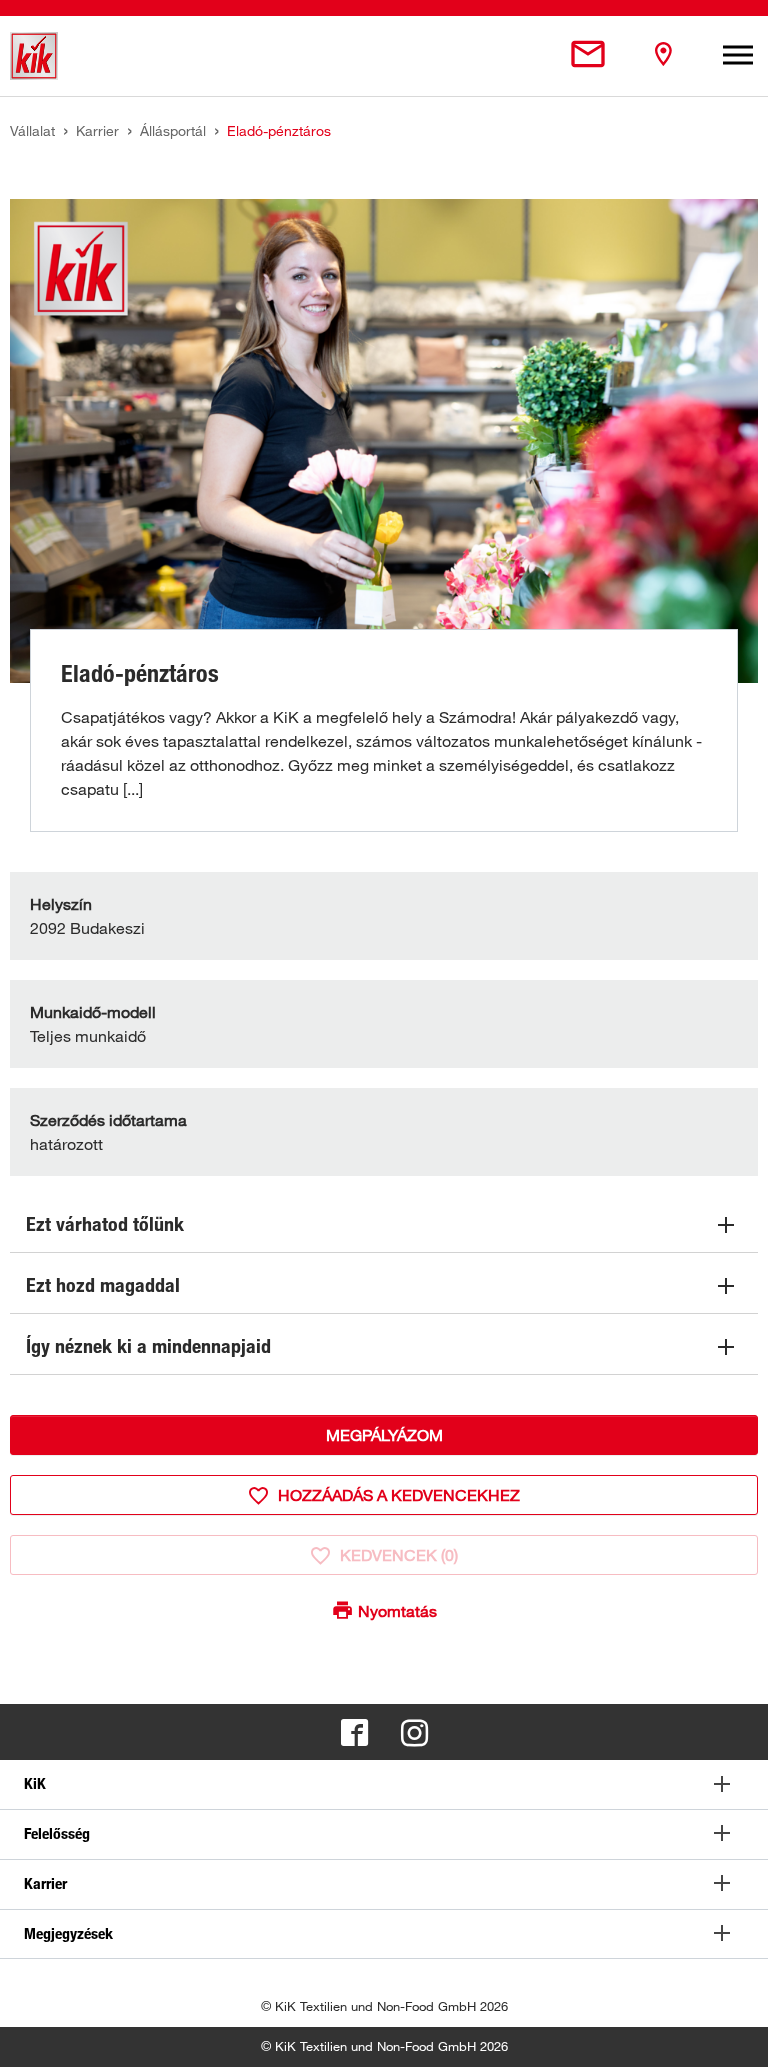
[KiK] (34, 56)
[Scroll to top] (734, 2033)
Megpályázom (384, 1435)
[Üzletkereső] (663, 55)
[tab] (384, 1784)
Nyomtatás (397, 1611)
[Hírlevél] (588, 55)
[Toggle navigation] (738, 56)
